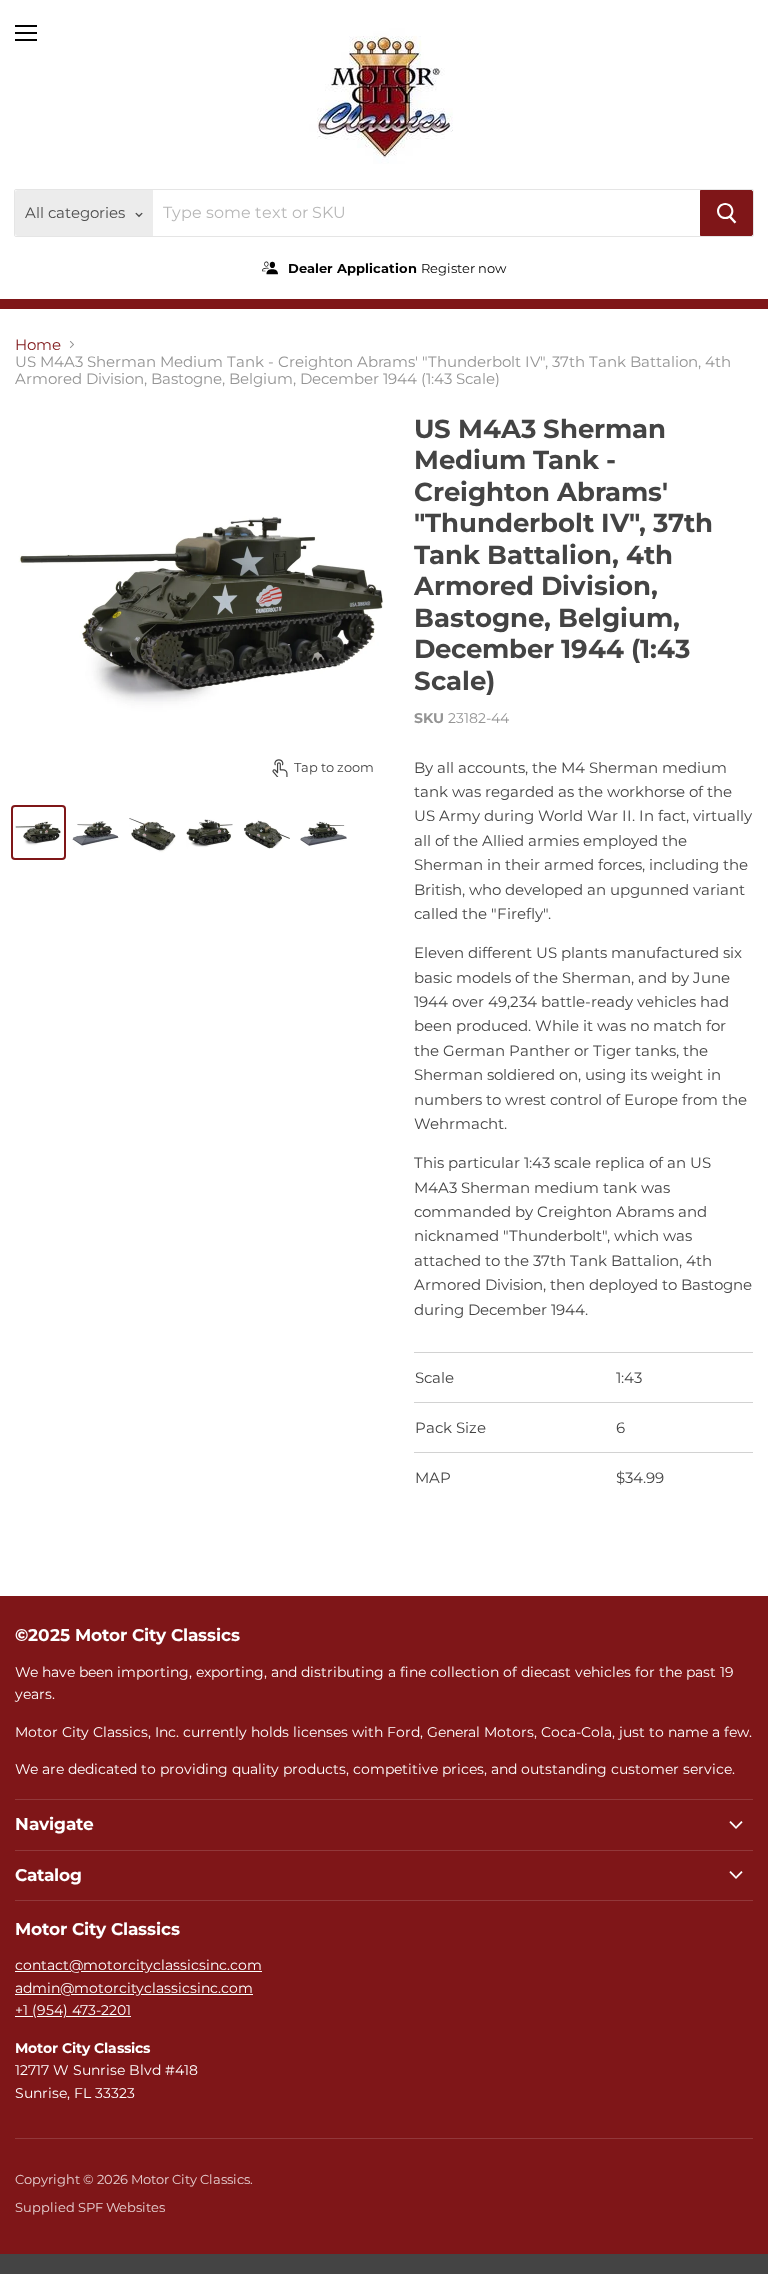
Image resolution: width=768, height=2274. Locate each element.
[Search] (726, 213)
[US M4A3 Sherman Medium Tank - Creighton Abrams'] (38, 832)
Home (38, 344)
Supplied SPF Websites (90, 2207)
